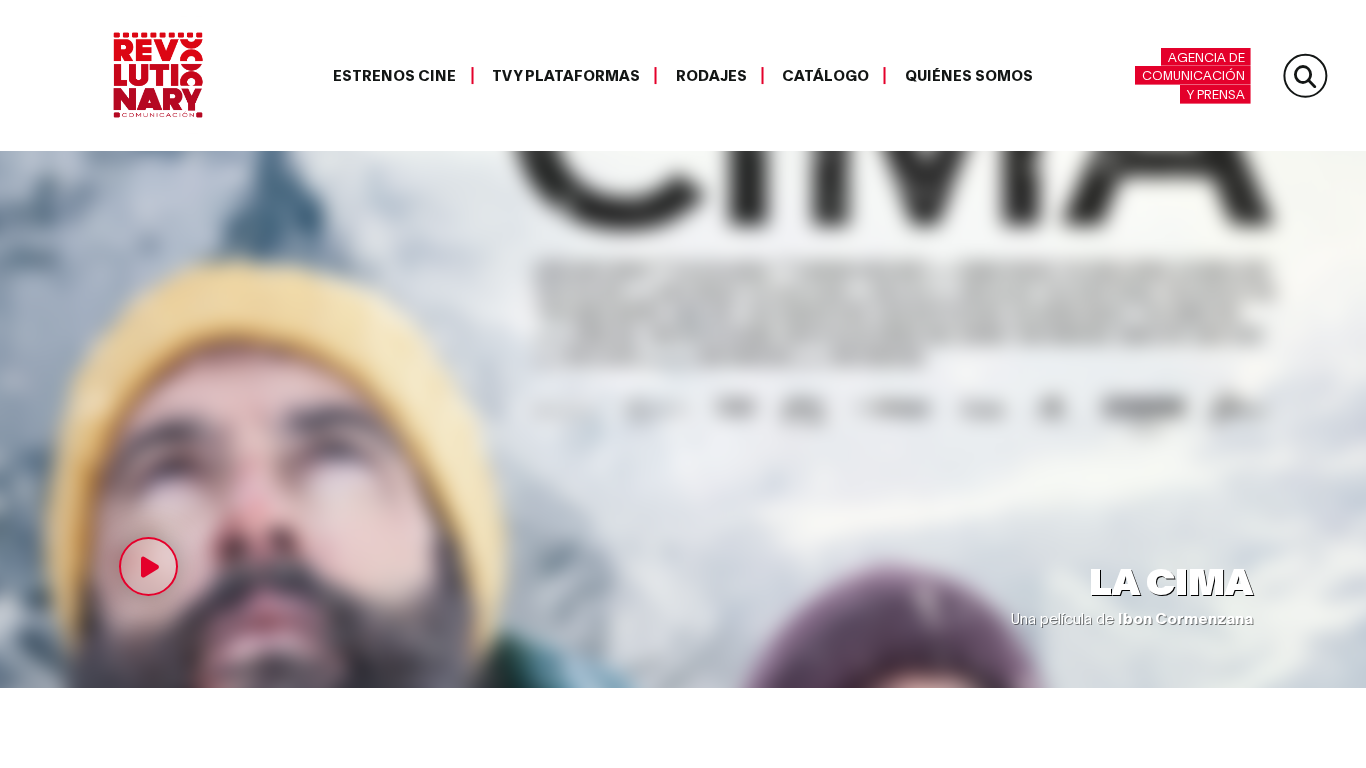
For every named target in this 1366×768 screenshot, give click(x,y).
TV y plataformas (566, 75)
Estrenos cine (394, 75)
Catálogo (825, 75)
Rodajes (711, 75)
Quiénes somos (969, 75)
